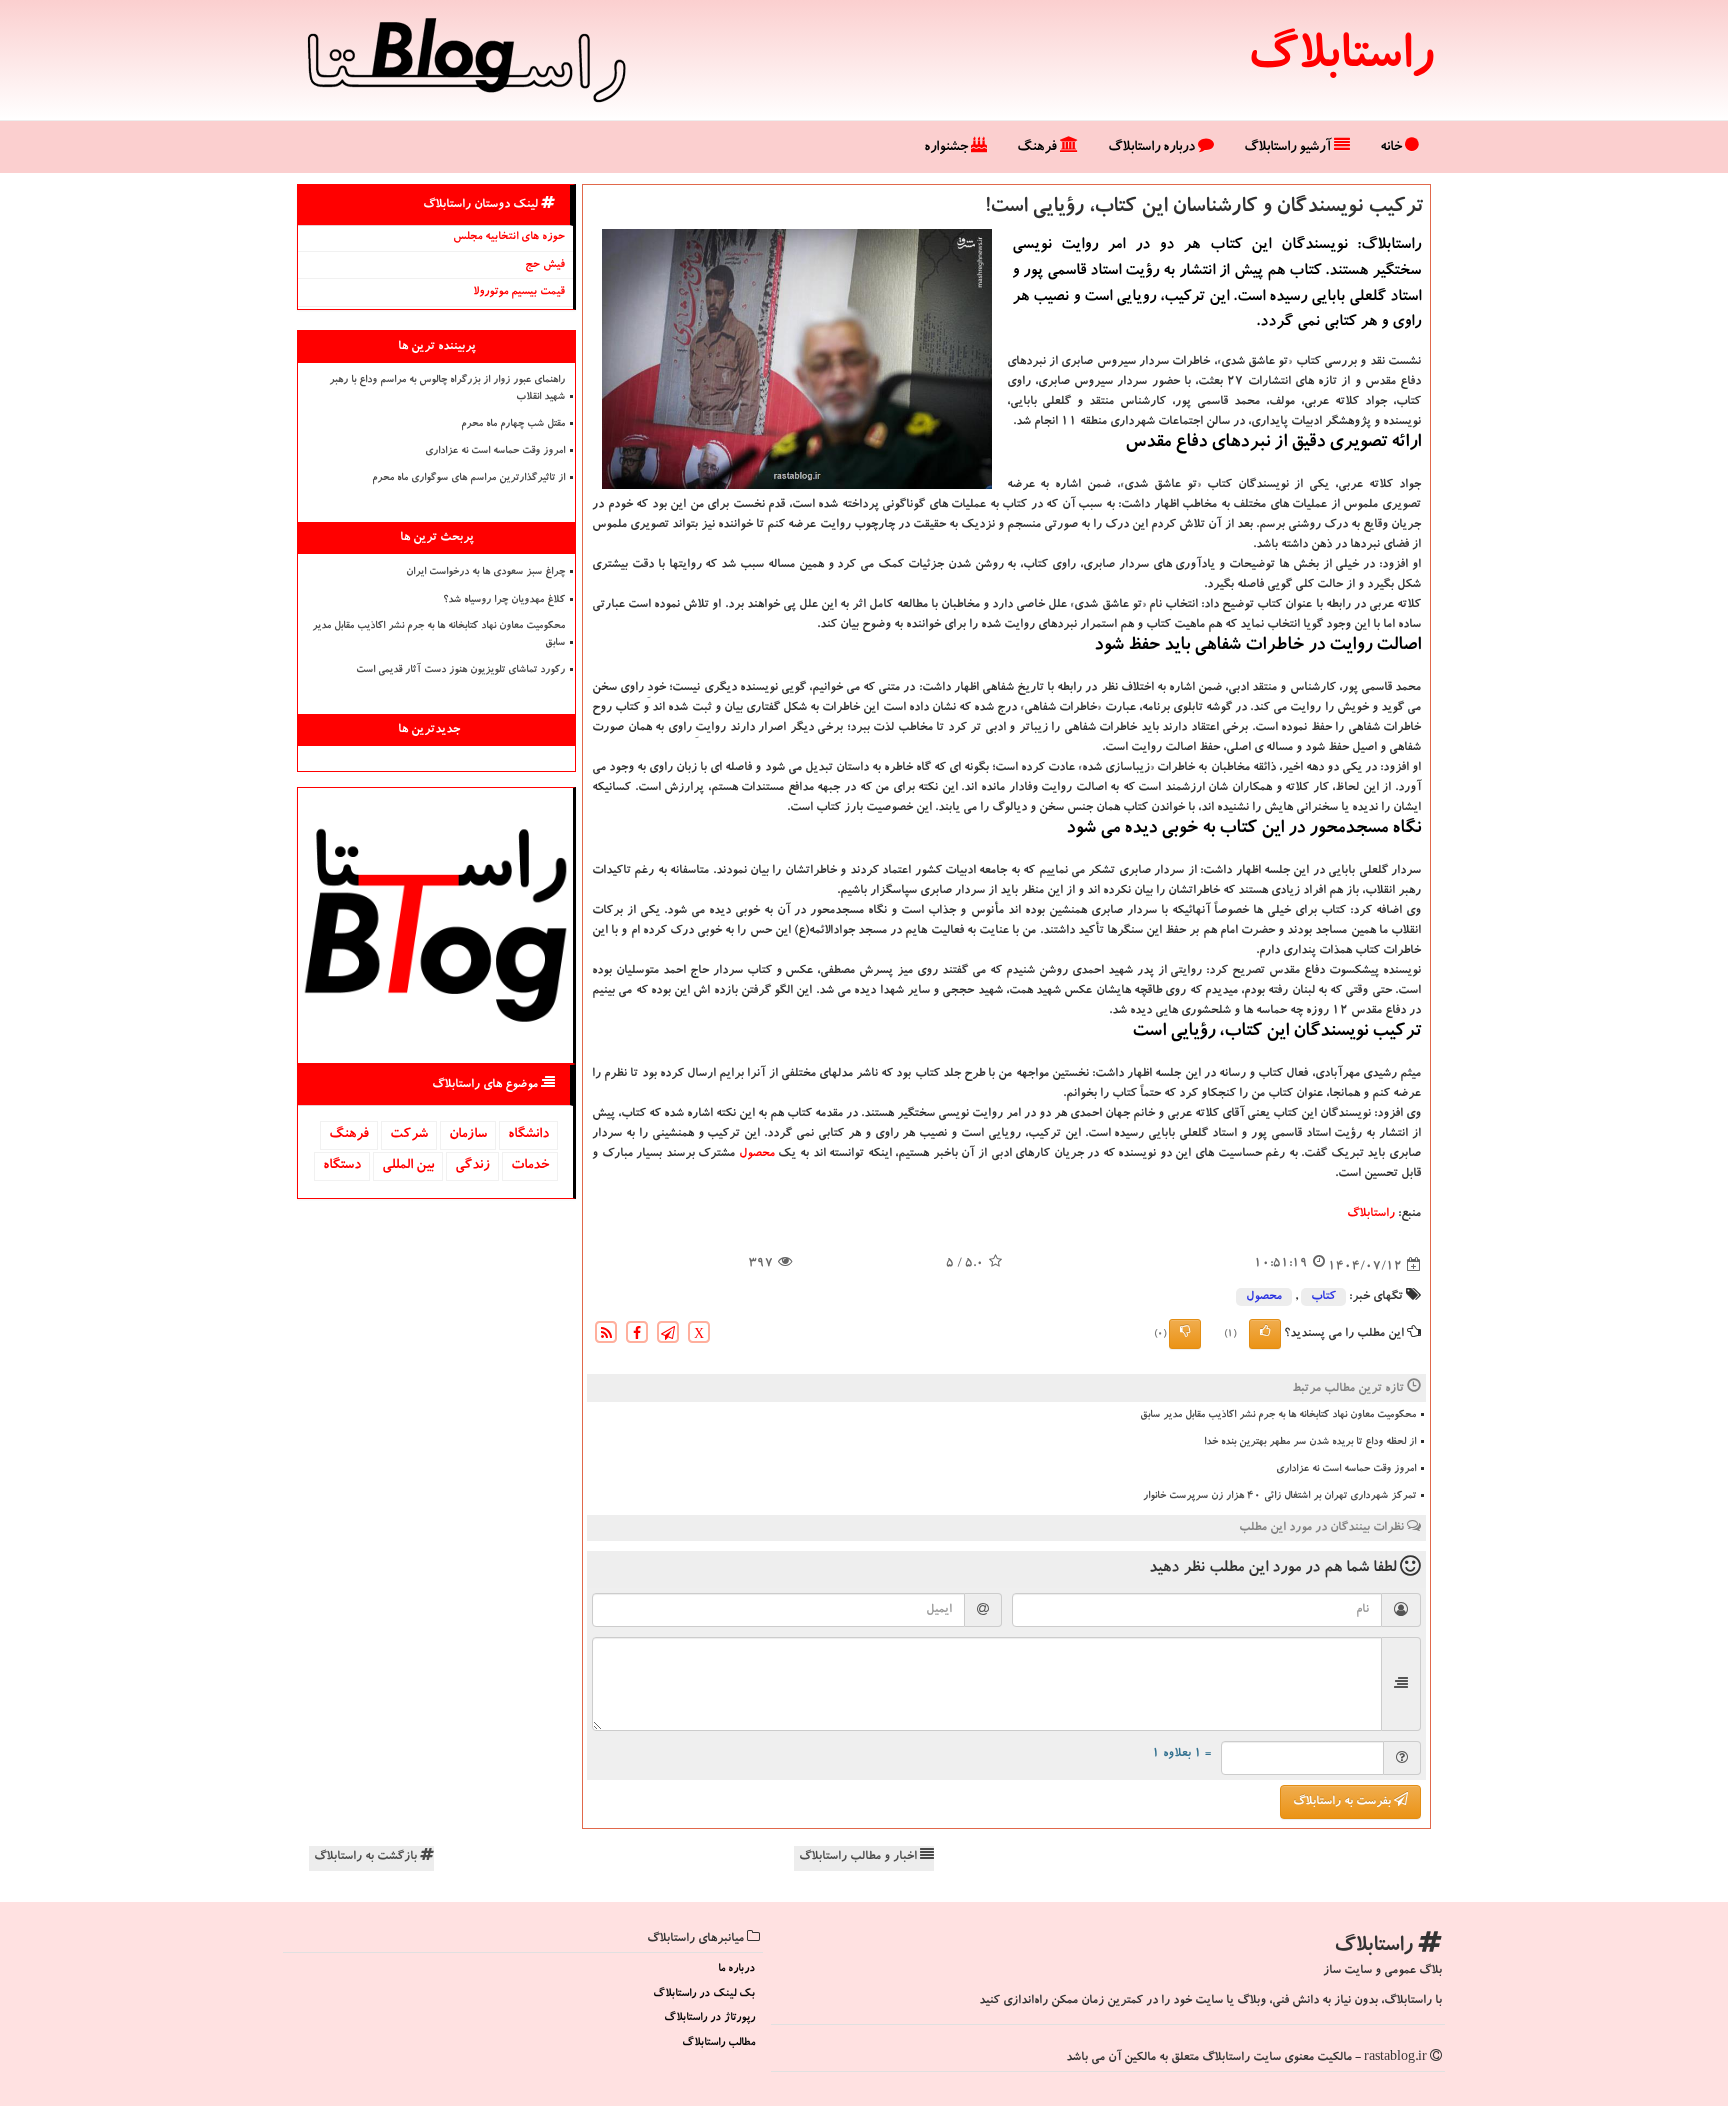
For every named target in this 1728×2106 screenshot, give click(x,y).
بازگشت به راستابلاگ (367, 1857)
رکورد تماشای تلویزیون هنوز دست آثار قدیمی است (460, 671)
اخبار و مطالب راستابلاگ (859, 1857)
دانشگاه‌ (528, 1135)
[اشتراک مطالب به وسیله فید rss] (606, 1335)
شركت (409, 1135)
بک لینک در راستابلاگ (704, 1994)
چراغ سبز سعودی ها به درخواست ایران (485, 573)
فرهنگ (1038, 148)
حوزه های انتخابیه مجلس (509, 237)
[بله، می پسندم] (1265, 1334)
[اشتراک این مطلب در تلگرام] (668, 1335)
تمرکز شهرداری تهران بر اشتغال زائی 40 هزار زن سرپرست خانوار (1279, 1497)
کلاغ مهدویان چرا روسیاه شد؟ (504, 601)
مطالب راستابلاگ (718, 2043)
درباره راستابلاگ (1153, 148)
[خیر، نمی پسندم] (1185, 1334)
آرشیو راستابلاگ (1289, 148)
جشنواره (947, 148)
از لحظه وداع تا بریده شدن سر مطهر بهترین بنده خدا (1310, 1443)
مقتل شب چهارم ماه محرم (513, 425)
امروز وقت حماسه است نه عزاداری (1346, 1470)
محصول (757, 1154)
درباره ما (736, 1969)
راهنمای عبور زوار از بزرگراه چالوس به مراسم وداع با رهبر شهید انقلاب (447, 389)
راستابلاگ (1340, 60)
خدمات (530, 1166)
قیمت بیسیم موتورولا (519, 292)
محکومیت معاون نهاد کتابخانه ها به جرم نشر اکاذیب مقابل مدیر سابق (1278, 1416)
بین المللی (408, 1166)
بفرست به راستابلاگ (1343, 1802)
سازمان (468, 1135)
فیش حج (545, 265)
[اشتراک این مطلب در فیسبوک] (637, 1335)
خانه (1392, 148)
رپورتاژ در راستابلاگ (709, 2018)
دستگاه (342, 1166)
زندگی (472, 1166)
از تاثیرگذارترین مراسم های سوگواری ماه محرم (468, 479)
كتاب (1323, 1297)
